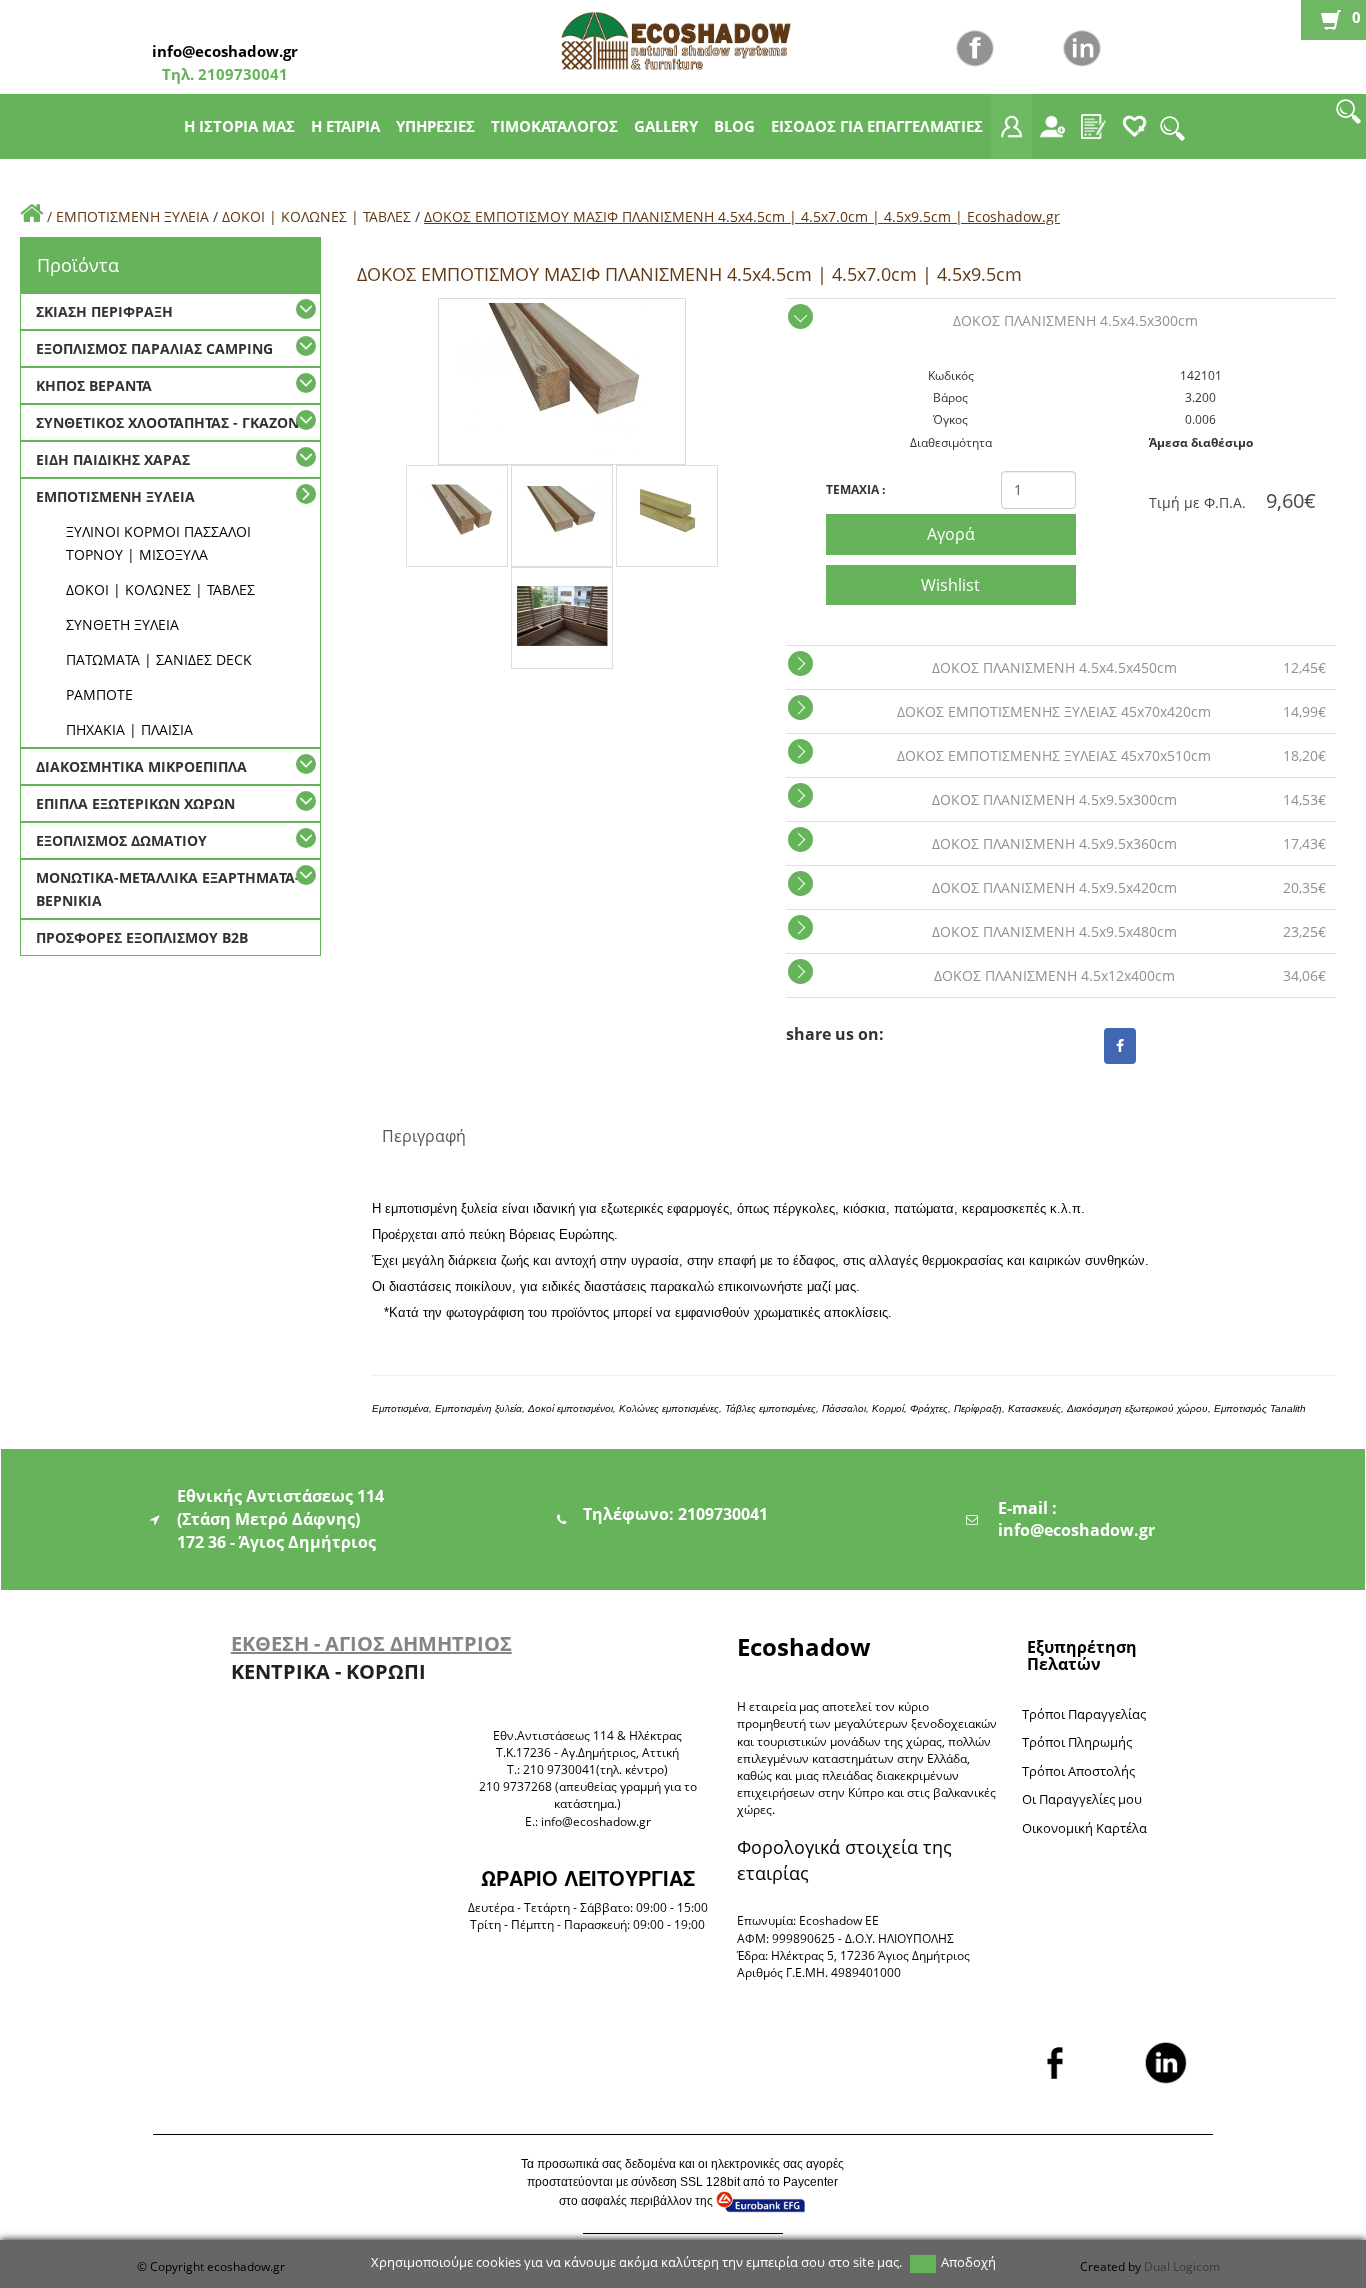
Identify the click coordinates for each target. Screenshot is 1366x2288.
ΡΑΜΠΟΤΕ (99, 694)
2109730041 (241, 74)
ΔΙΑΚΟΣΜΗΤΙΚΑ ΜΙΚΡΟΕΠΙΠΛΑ (141, 766)
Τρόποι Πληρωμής (1077, 1742)
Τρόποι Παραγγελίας (1084, 1714)
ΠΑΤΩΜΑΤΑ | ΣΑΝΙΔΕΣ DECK (159, 659)
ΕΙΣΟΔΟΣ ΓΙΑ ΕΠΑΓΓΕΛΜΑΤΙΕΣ (877, 126)
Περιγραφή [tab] (424, 1136)
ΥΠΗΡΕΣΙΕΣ (435, 126)
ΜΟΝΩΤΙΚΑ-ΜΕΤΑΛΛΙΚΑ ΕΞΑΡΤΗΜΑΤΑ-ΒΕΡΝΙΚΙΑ (168, 889)
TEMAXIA (855, 489)
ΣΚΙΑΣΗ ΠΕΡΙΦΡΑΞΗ (104, 311)
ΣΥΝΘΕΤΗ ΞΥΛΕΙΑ (122, 624)
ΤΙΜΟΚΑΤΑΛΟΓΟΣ (554, 126)
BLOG (734, 126)
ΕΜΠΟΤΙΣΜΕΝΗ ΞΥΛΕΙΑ (132, 216)
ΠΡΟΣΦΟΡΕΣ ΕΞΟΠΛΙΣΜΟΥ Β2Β (142, 937)
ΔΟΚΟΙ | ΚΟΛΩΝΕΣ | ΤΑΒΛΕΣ (316, 216)
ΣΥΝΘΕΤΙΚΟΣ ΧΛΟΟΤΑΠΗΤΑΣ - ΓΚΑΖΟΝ (167, 422)
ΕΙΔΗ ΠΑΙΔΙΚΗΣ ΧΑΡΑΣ (113, 459)
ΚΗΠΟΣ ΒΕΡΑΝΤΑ (94, 385)
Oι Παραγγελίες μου (1082, 1799)
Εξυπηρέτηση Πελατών (1082, 1655)
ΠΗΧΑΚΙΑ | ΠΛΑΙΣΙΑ (129, 729)
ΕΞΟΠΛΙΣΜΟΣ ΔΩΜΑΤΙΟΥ (121, 840)
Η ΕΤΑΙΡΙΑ (345, 126)
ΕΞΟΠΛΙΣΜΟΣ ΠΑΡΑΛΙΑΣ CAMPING (154, 348)
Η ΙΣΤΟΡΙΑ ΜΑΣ (239, 126)
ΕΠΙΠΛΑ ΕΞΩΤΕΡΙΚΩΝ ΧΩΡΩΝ (135, 803)
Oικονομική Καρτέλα (1084, 1828)
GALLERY (666, 126)
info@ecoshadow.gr (225, 51)
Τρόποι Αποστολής (1078, 1771)
